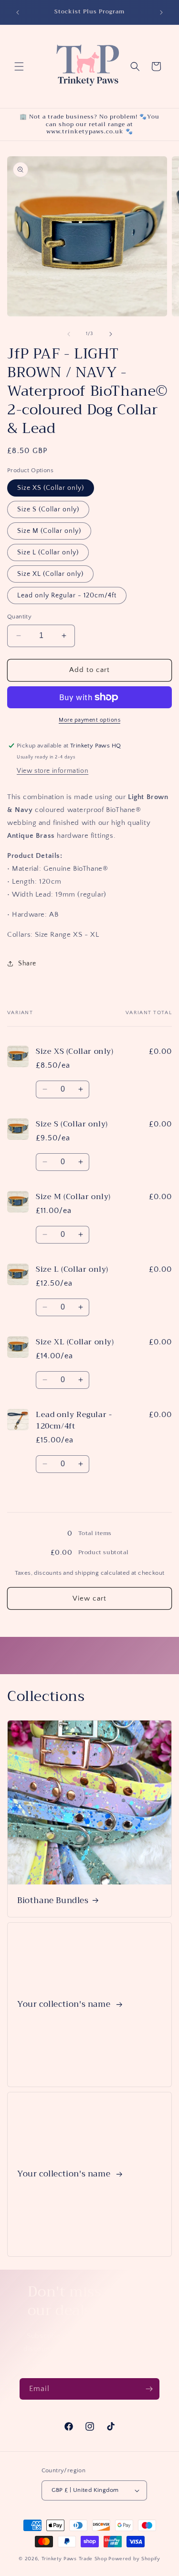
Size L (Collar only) (48, 552)
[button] (19, 66)
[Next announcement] (161, 12)
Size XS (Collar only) (51, 488)
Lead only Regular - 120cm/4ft (67, 595)
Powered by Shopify (134, 2559)
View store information (53, 771)
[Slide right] (111, 334)
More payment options (89, 720)
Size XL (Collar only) (50, 574)
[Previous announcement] (18, 12)
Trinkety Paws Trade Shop (74, 2559)
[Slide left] (69, 334)
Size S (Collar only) (48, 509)
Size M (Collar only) (49, 531)
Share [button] (27, 963)
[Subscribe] (149, 2389)
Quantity (19, 617)
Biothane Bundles (53, 1901)
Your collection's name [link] (65, 2005)
